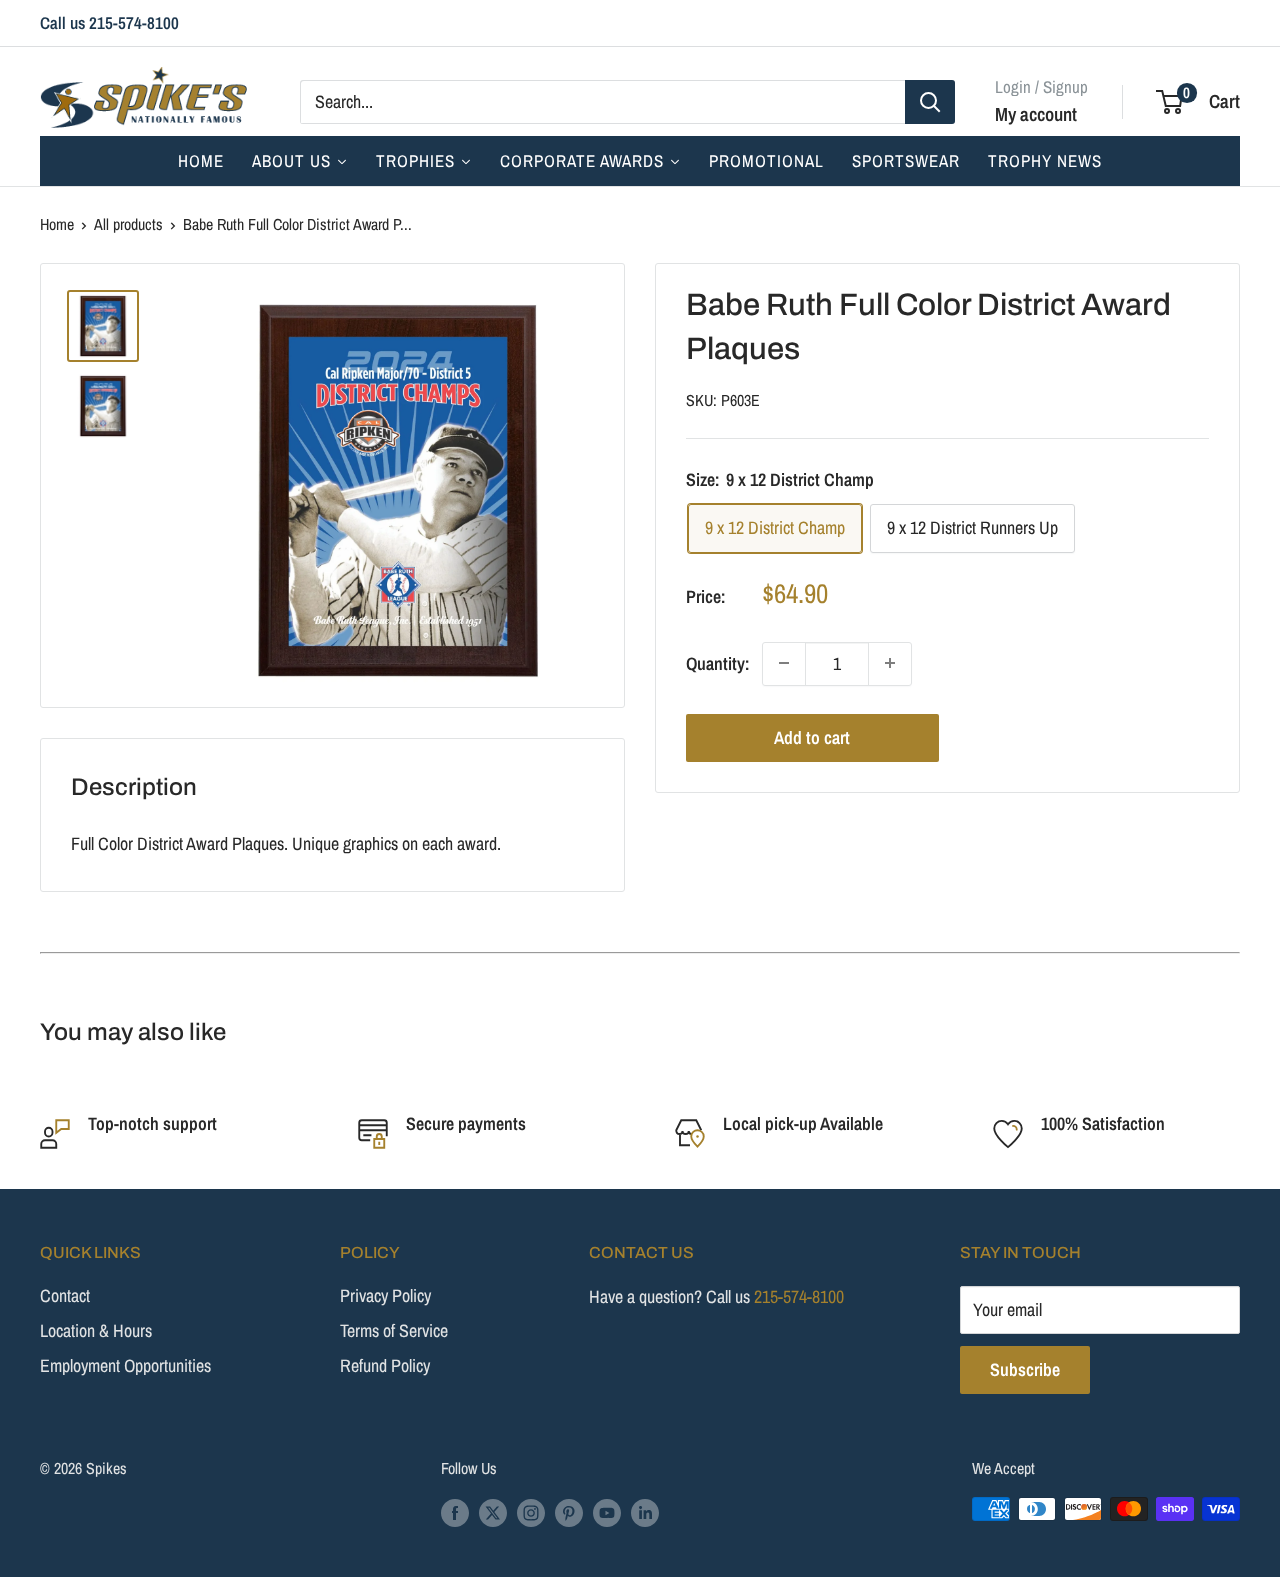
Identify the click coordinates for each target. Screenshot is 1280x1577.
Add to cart (812, 736)
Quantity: (718, 663)
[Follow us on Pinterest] (569, 1512)
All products (128, 224)
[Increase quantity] (890, 663)
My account (1036, 113)
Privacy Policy (385, 1295)
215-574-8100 (799, 1296)
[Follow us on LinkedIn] (645, 1512)
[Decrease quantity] (784, 663)
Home (57, 224)
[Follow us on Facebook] (455, 1512)
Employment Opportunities (125, 1365)
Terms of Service (394, 1330)
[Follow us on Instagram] (531, 1512)
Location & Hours (96, 1330)
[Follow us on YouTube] (607, 1512)
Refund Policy (385, 1365)
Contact (65, 1295)
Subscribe (1025, 1369)
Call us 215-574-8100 (109, 22)
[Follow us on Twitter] (493, 1512)
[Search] (930, 101)
